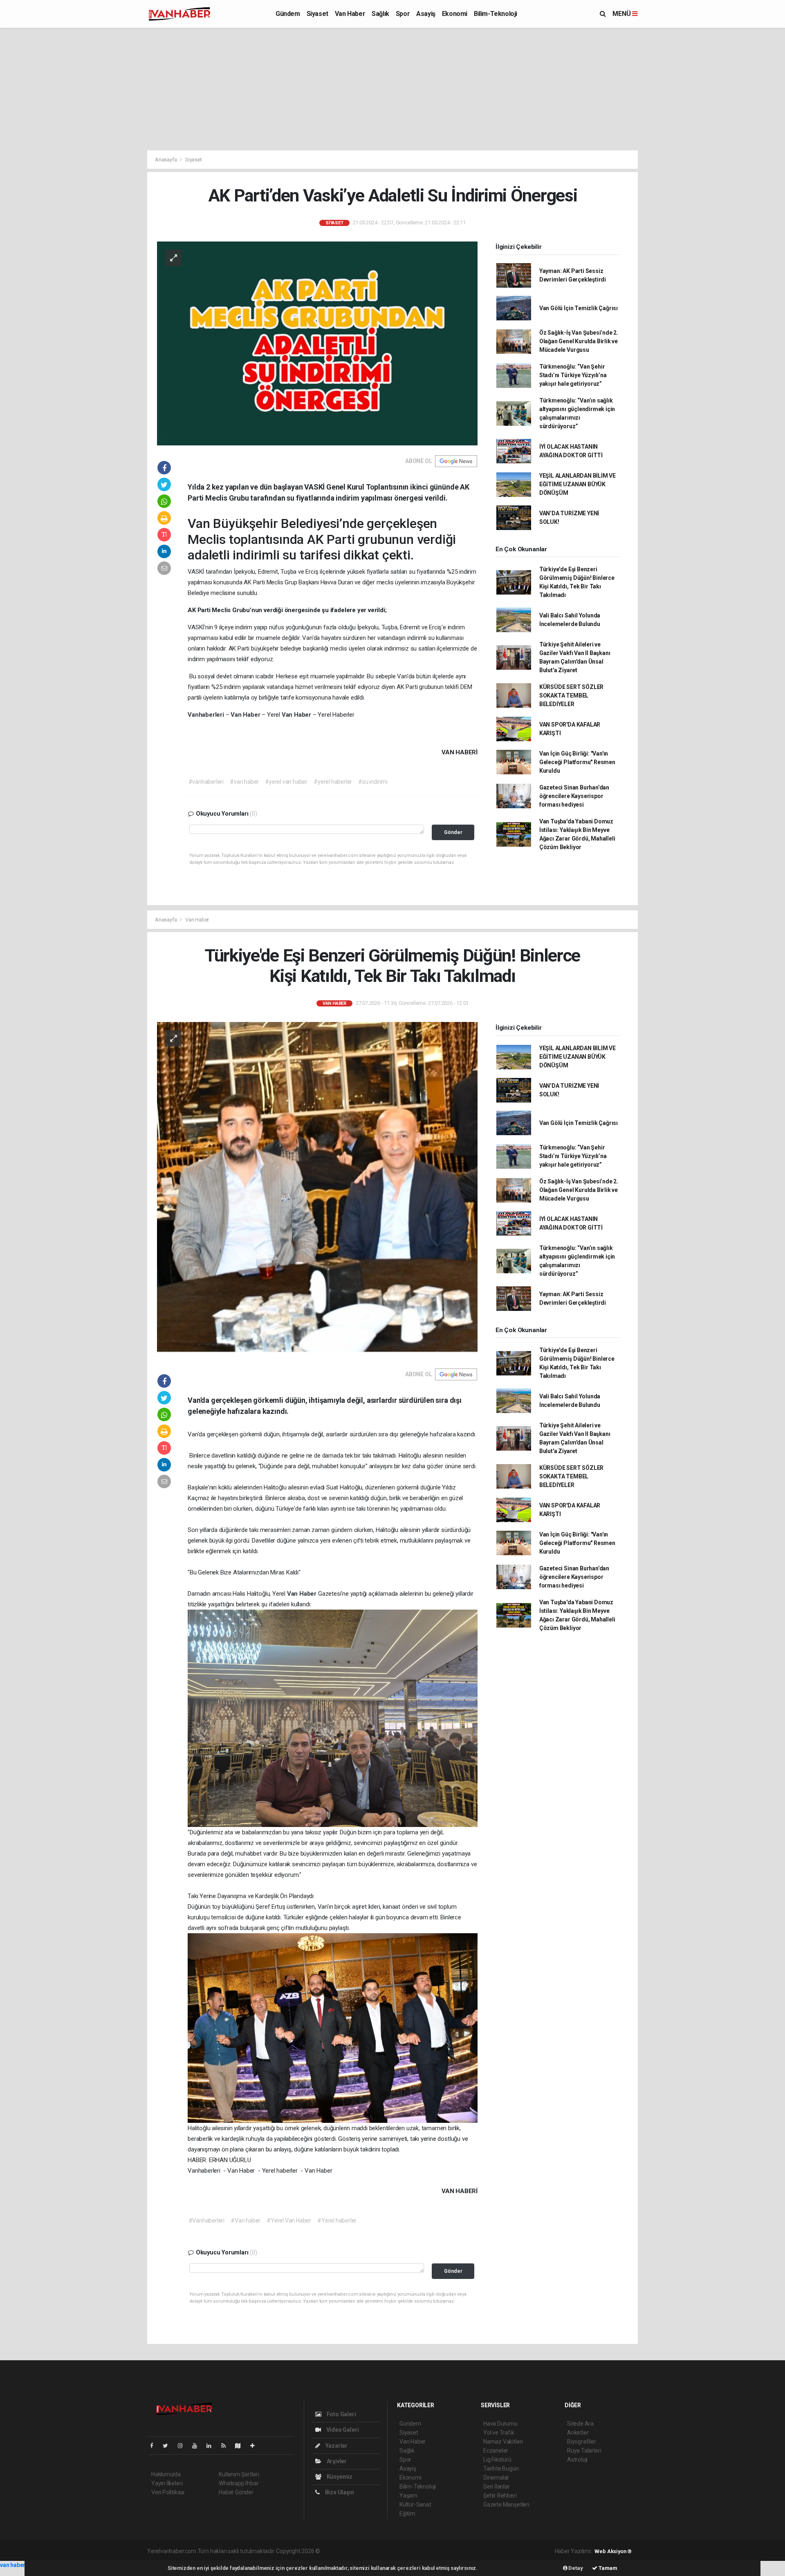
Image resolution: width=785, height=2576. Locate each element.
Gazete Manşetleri (506, 2504)
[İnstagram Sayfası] (184, 2446)
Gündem (288, 14)
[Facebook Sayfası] (155, 2446)
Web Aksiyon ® (613, 2551)
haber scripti (406, 2551)
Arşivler (336, 2461)
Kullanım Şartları (239, 2474)
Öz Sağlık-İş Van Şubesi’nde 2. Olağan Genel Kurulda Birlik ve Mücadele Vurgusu (579, 341)
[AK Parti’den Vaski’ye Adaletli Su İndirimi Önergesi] (317, 343)
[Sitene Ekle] (256, 2446)
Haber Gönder (236, 2492)
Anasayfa (166, 160)
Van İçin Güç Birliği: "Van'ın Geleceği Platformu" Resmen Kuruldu (577, 762)
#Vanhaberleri (207, 2220)
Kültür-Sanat (415, 2504)
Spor (403, 14)
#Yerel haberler (337, 2220)
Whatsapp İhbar (239, 2483)
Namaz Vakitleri (503, 2442)
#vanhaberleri (206, 782)
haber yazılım (439, 2551)
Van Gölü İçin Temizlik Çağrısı (579, 308)
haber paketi (373, 2551)
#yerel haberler (333, 782)
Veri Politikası (168, 2492)
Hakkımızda (166, 2474)
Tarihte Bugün (501, 2469)
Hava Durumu (500, 2424)
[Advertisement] (392, 89)
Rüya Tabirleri (584, 2451)
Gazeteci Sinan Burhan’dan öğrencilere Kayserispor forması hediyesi (574, 796)
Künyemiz (339, 2477)
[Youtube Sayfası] (198, 2446)
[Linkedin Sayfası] (212, 2446)
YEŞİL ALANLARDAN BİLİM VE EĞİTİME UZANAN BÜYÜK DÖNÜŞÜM (578, 484)
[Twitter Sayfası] (169, 2446)
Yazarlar (336, 2446)
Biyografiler (582, 2442)
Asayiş (426, 14)
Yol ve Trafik (499, 2433)
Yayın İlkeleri (167, 2483)
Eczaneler (496, 2451)
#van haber (244, 782)
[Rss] (227, 2446)
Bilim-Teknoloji (496, 14)
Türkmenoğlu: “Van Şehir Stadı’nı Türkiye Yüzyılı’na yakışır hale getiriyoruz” (573, 375)
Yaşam (408, 2495)
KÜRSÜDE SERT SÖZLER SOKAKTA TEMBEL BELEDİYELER (571, 695)
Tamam (607, 2568)
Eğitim (407, 2513)
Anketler (578, 2433)
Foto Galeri (341, 2414)
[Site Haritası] (241, 2446)
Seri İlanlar (497, 2487)
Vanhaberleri (207, 715)
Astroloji (577, 2460)
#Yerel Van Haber (289, 2220)
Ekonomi (455, 14)
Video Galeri (342, 2430)
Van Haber (350, 14)
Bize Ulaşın (339, 2492)
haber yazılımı (339, 2551)
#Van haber (246, 2220)
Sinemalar (496, 2478)
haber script (472, 2551)
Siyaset (317, 14)
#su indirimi (373, 782)
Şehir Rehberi (500, 2495)
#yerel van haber (286, 782)
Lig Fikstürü (497, 2460)
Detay (575, 2568)
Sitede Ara (580, 2424)
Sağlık (380, 14)
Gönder (453, 832)
